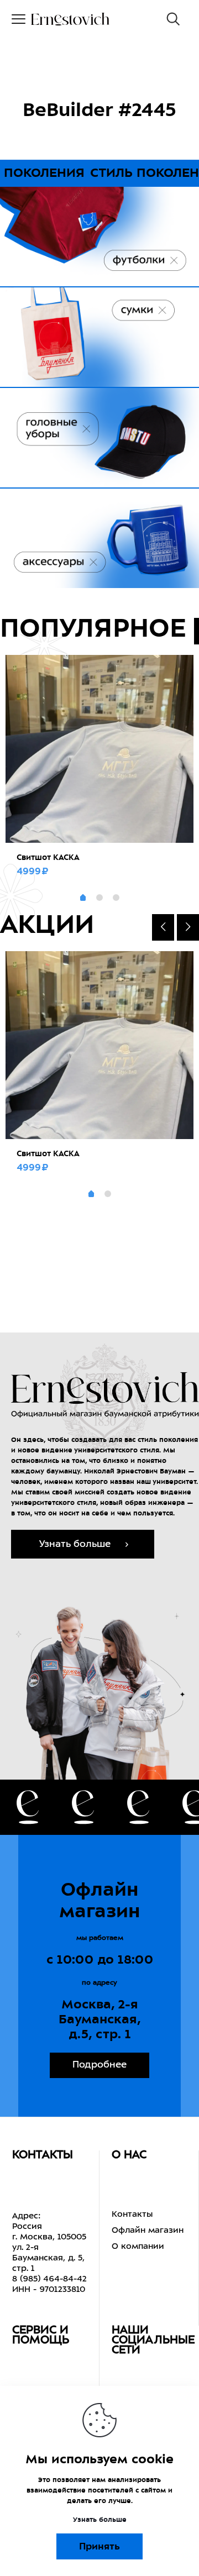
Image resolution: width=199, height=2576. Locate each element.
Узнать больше (100, 2520)
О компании (138, 2247)
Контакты (132, 2215)
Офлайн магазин (148, 2231)
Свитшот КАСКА (48, 857)
